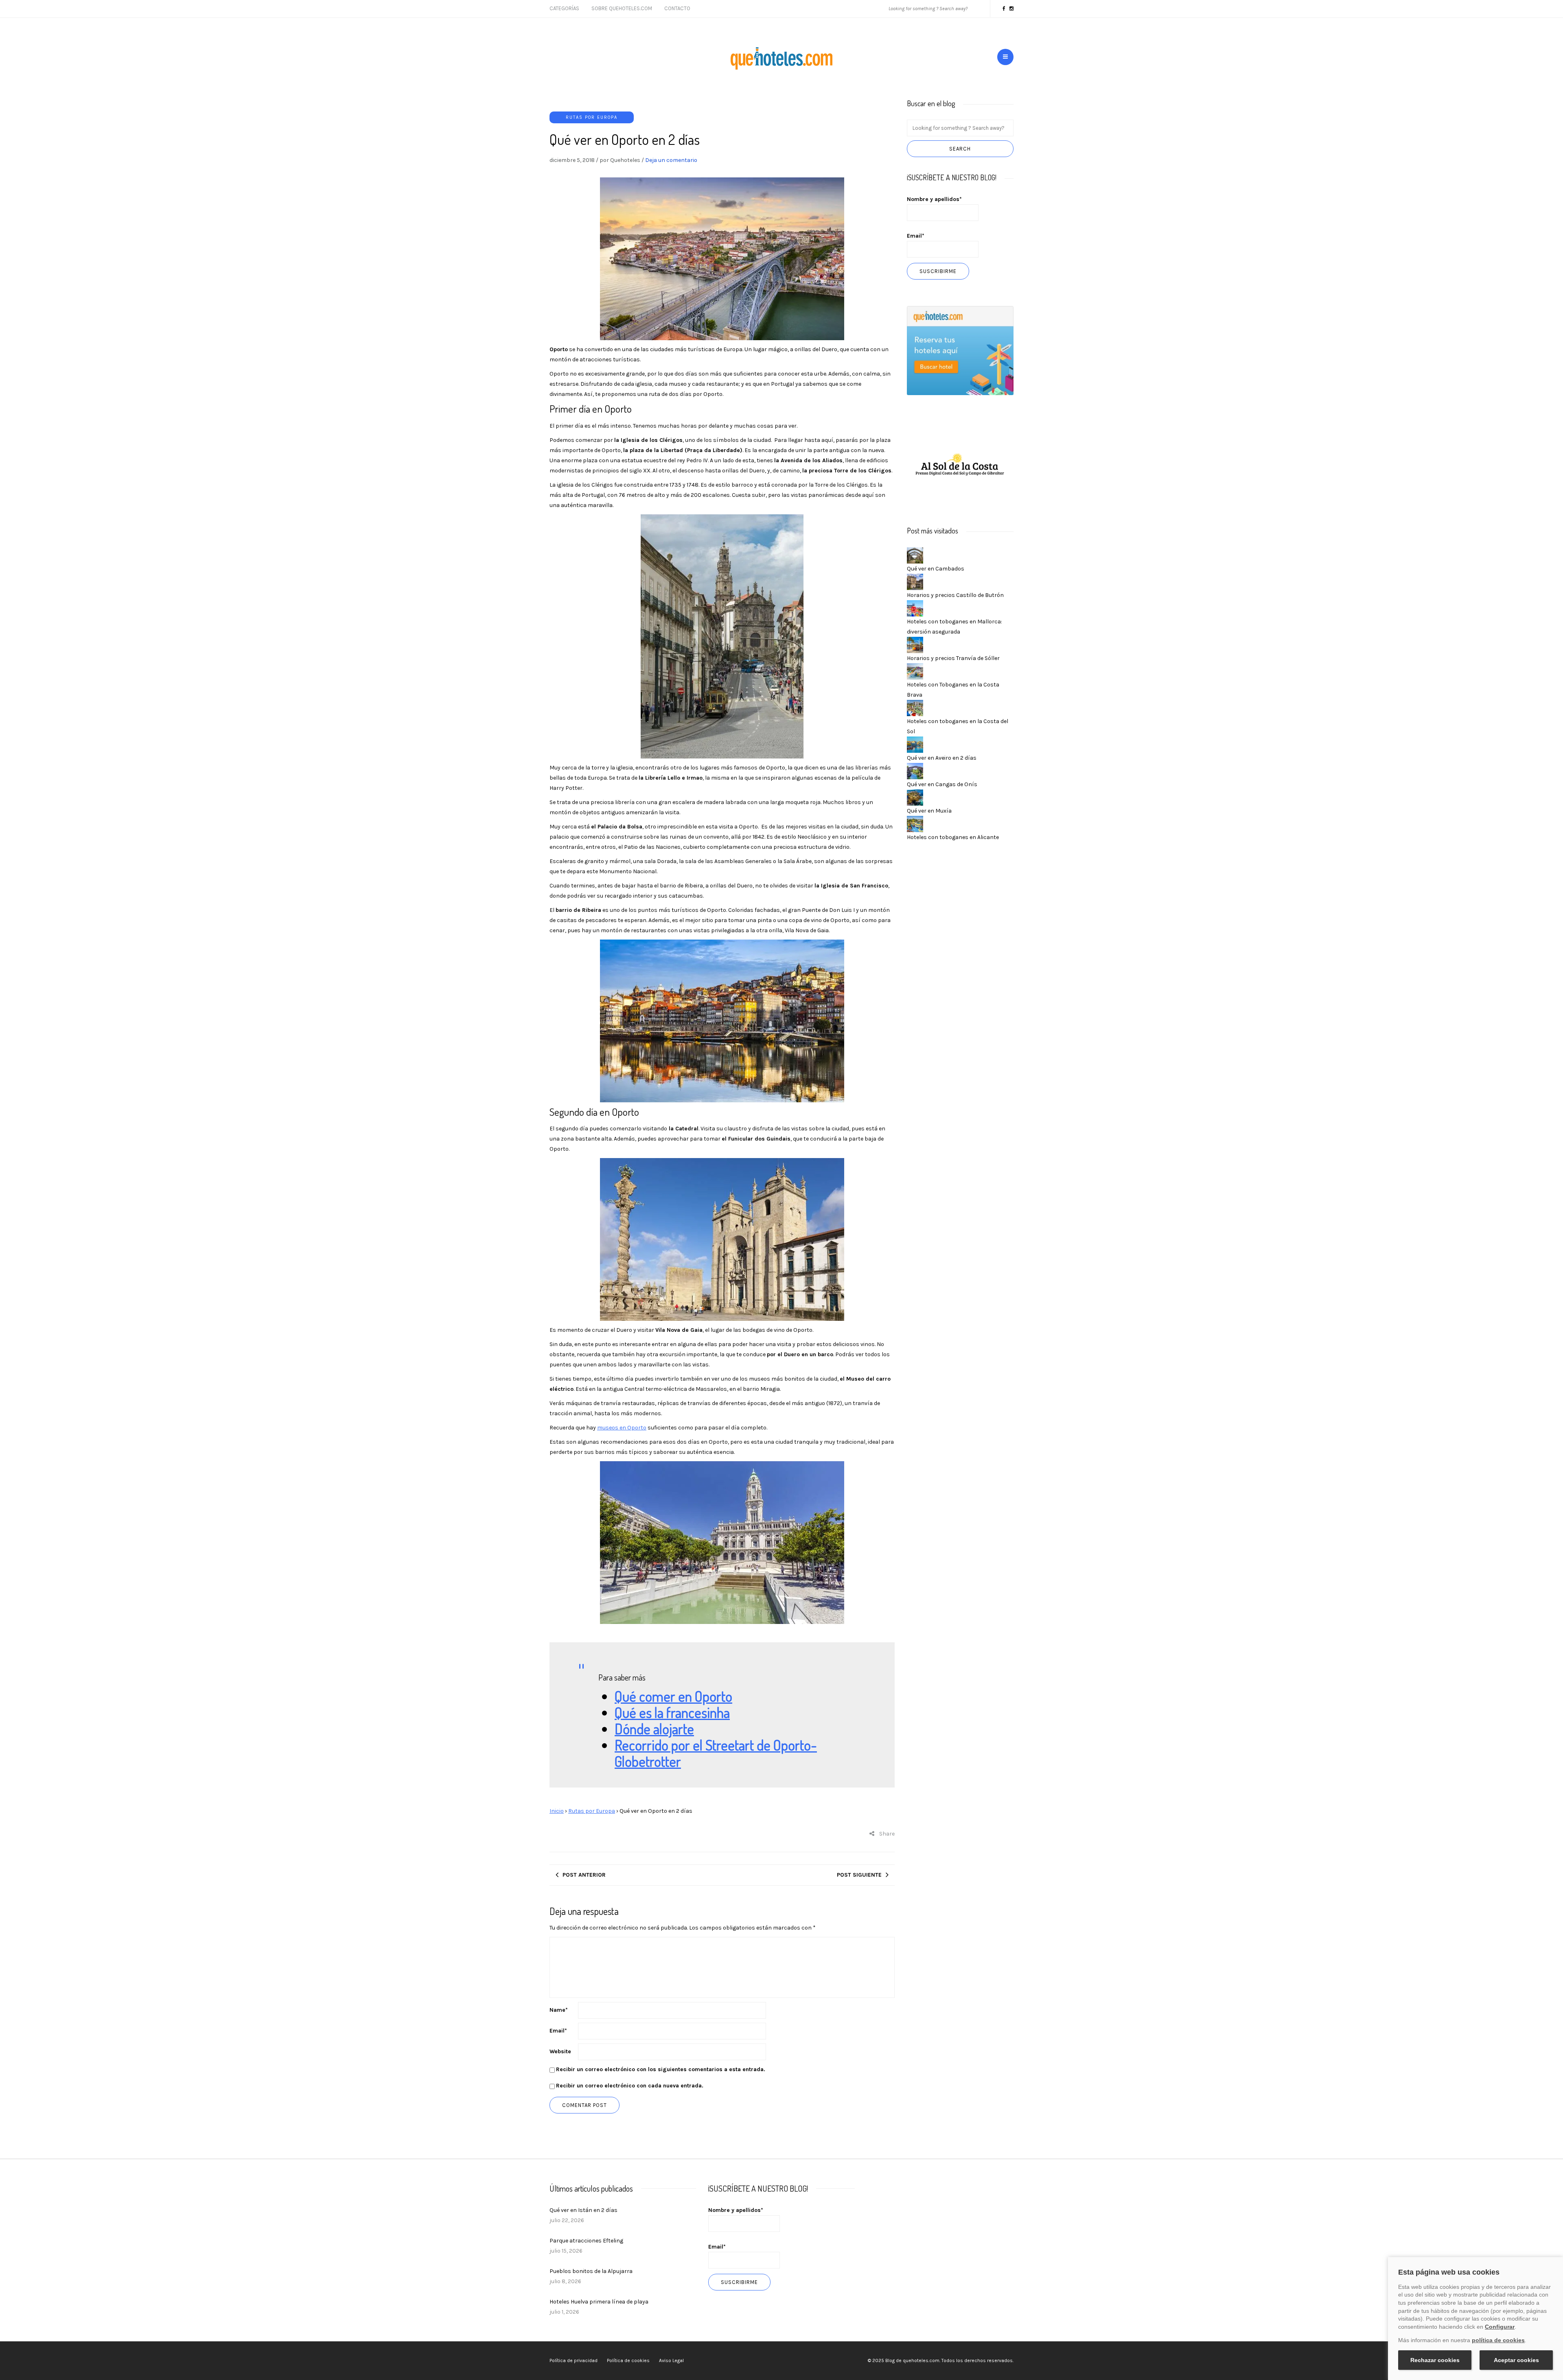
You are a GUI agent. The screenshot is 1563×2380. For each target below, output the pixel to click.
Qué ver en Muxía (929, 811)
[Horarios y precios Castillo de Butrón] (915, 581)
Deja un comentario (671, 160)
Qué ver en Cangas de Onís (942, 784)
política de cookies (1498, 2340)
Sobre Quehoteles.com (622, 8)
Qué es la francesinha (672, 1712)
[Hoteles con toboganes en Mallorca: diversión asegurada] (915, 608)
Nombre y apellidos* (934, 199)
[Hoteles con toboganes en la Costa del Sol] (915, 707)
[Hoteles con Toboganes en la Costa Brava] (915, 671)
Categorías (564, 8)
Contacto (677, 8)
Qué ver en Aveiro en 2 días (942, 758)
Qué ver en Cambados (936, 569)
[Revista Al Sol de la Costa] (960, 465)
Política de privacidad (574, 2360)
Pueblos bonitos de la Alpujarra (591, 2271)
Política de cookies (628, 2360)
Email (558, 2031)
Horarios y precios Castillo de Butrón (955, 595)
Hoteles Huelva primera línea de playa (599, 2302)
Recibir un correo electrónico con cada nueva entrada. (630, 2086)
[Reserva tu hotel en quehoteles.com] (960, 350)
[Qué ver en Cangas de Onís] (915, 770)
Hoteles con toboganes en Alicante (953, 837)
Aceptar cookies (1516, 2360)
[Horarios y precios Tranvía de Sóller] (915, 644)
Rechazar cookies (1435, 2360)
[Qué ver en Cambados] (915, 555)
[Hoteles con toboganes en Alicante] (915, 823)
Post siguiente (859, 1875)
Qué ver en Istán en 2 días (583, 2210)
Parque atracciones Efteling (586, 2241)
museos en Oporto (622, 1428)
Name (559, 2010)
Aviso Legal (671, 2360)
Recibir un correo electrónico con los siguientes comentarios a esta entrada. (661, 2069)
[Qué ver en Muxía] (915, 797)
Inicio (557, 1811)
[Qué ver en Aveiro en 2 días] (915, 744)
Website (560, 2051)
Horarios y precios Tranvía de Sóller (953, 658)
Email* (916, 236)
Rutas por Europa (592, 117)
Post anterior (584, 1875)
